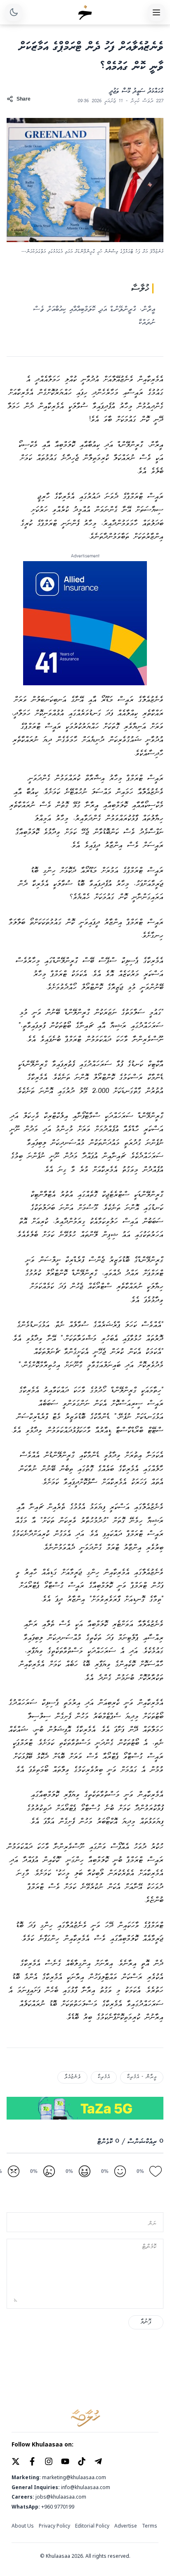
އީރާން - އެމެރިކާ (142, 2077)
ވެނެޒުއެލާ (72, 2077)
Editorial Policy (92, 2526)
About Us (23, 2526)
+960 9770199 (58, 2507)
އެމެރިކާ (104, 2077)
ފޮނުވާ (146, 2322)
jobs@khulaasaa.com (61, 2497)
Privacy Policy (54, 2526)
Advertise (126, 2526)
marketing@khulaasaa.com (74, 2478)
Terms (150, 2526)
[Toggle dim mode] (14, 12)
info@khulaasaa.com (86, 2487)
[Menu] (156, 12)
